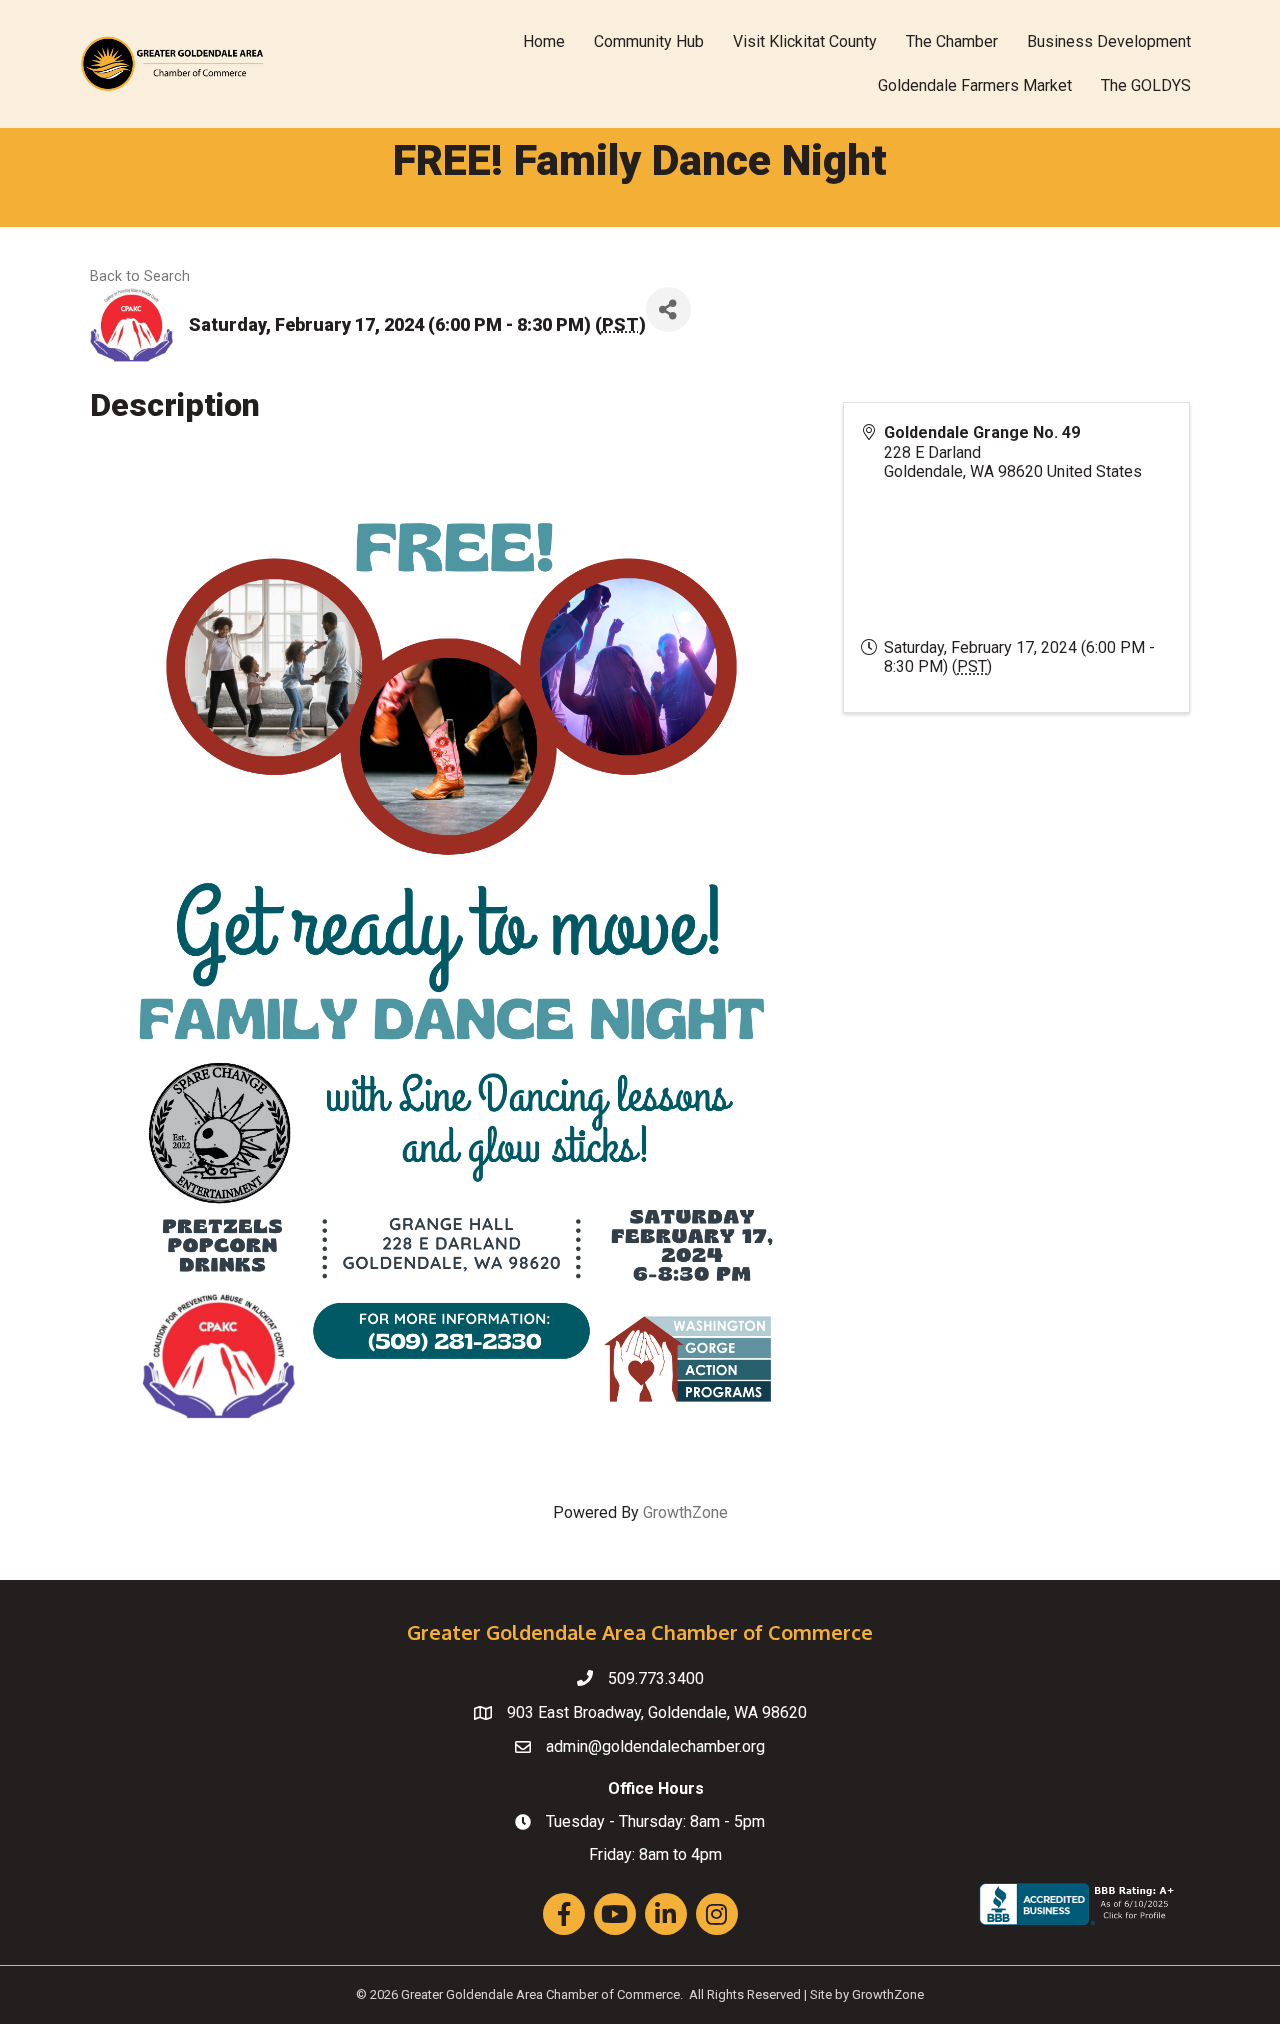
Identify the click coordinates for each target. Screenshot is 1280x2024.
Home (544, 41)
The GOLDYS (1146, 85)
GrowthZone (685, 1512)
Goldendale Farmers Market (975, 85)
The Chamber (952, 41)
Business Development (1109, 41)
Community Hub (649, 41)
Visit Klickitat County (805, 41)
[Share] (668, 309)
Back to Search (140, 276)
